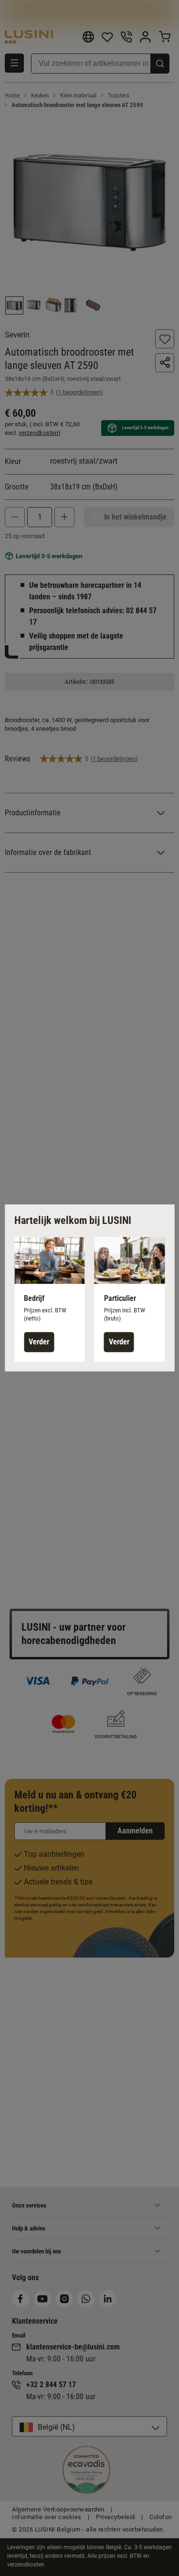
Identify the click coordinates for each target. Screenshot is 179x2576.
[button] (50, 1299)
